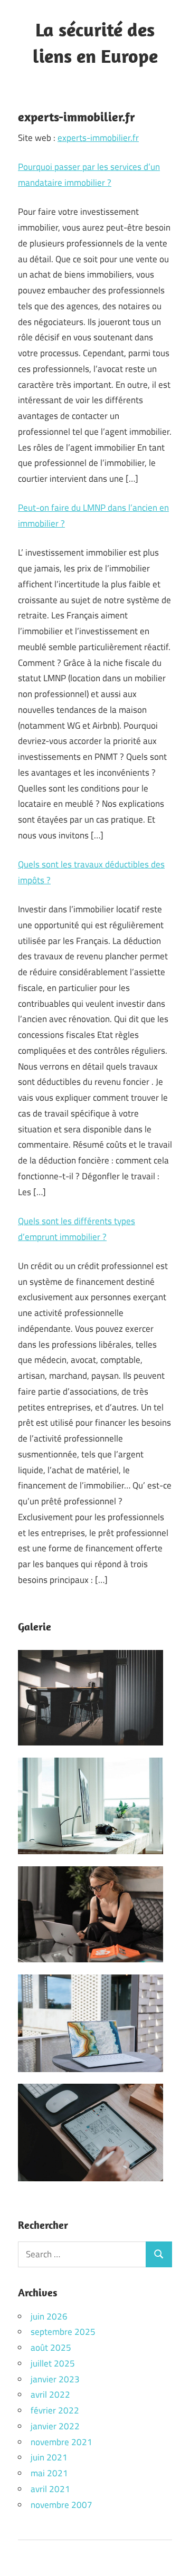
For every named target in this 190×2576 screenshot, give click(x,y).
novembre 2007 (61, 2505)
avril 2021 (50, 2489)
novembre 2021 (61, 2442)
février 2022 (55, 2410)
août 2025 (51, 2348)
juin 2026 (49, 2316)
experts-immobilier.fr (98, 138)
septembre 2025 (63, 2332)
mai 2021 (49, 2473)
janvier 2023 (55, 2379)
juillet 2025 (53, 2363)
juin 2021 (49, 2457)
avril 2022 (50, 2394)
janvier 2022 (55, 2426)
